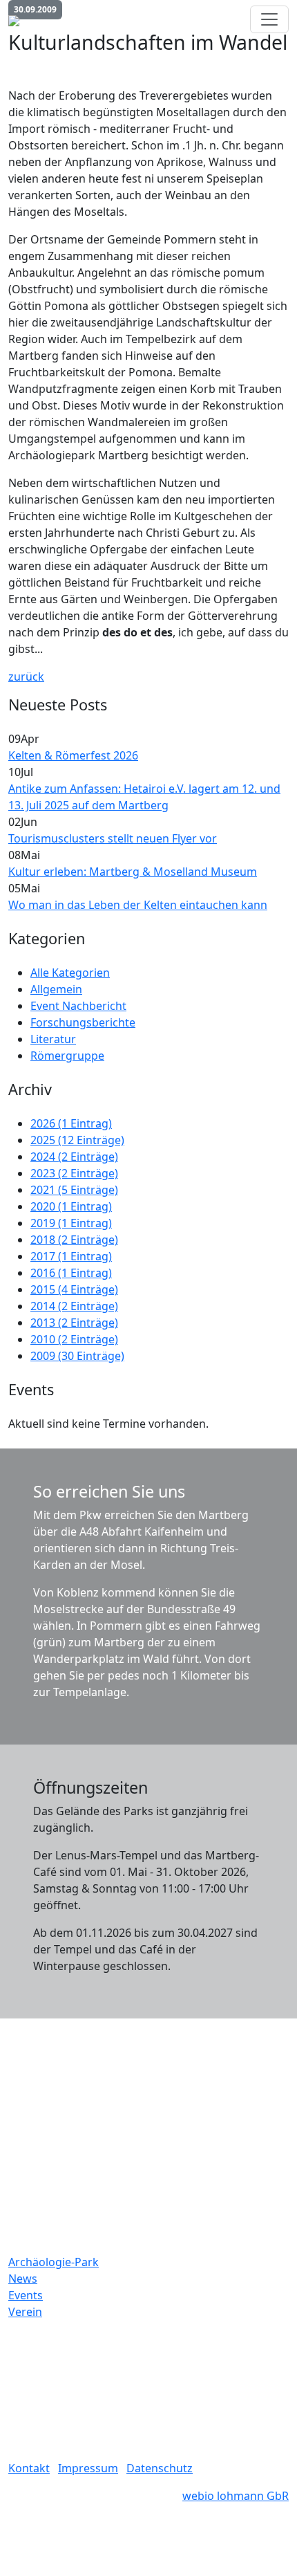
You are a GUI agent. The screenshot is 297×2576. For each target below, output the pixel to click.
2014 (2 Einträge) (74, 1306)
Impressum (88, 2468)
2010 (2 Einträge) (74, 1339)
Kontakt (29, 2468)
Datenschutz (160, 2468)
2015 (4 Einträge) (74, 1289)
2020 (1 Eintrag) (71, 1206)
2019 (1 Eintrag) (71, 1223)
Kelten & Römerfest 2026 (73, 755)
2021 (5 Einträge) (74, 1190)
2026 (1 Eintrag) (71, 1123)
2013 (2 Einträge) (74, 1323)
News (23, 2279)
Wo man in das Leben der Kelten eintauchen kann (138, 905)
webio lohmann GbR (236, 2496)
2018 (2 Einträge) (74, 1240)
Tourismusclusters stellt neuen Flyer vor (113, 838)
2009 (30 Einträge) (77, 1356)
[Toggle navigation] (269, 19)
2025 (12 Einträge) (77, 1140)
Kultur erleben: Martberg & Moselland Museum (133, 872)
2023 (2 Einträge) (74, 1173)
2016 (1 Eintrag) (71, 1273)
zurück (26, 677)
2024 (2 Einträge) (74, 1157)
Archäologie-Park (54, 2262)
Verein (25, 2312)
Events (26, 2295)
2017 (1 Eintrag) (71, 1256)
